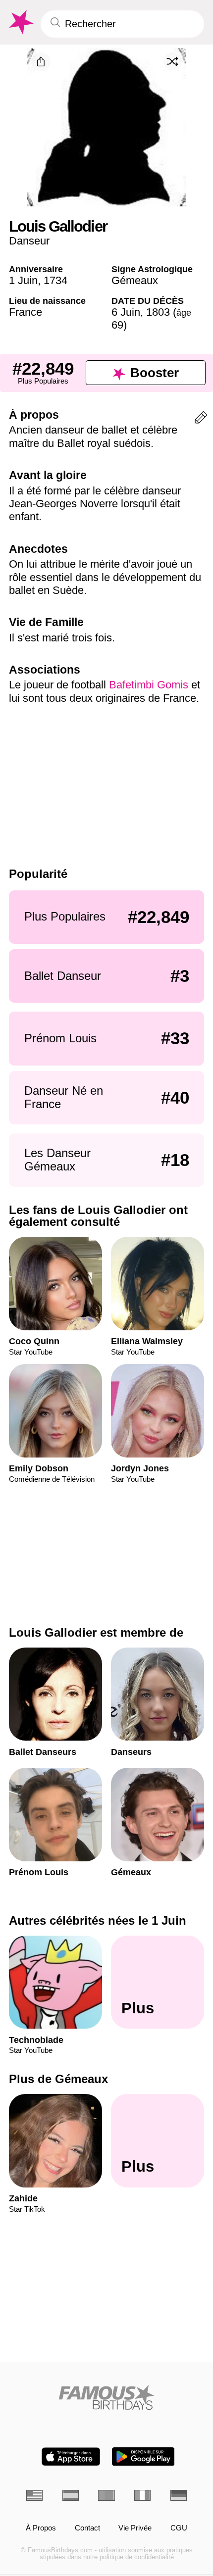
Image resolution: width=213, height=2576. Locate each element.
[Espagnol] (71, 2495)
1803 (158, 312)
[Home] (106, 2397)
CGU (179, 2528)
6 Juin (126, 312)
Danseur (29, 241)
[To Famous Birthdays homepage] (20, 23)
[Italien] (142, 2495)
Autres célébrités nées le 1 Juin (98, 1920)
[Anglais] (34, 2495)
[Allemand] (179, 2495)
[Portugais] (106, 2495)
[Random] (172, 61)
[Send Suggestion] (201, 419)
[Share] (41, 62)
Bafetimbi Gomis (149, 685)
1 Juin (23, 280)
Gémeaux (135, 280)
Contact (87, 2528)
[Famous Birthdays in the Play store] (143, 2456)
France (26, 312)
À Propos (41, 2528)
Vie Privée (135, 2528)
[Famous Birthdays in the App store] (71, 2456)
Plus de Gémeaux (58, 2079)
